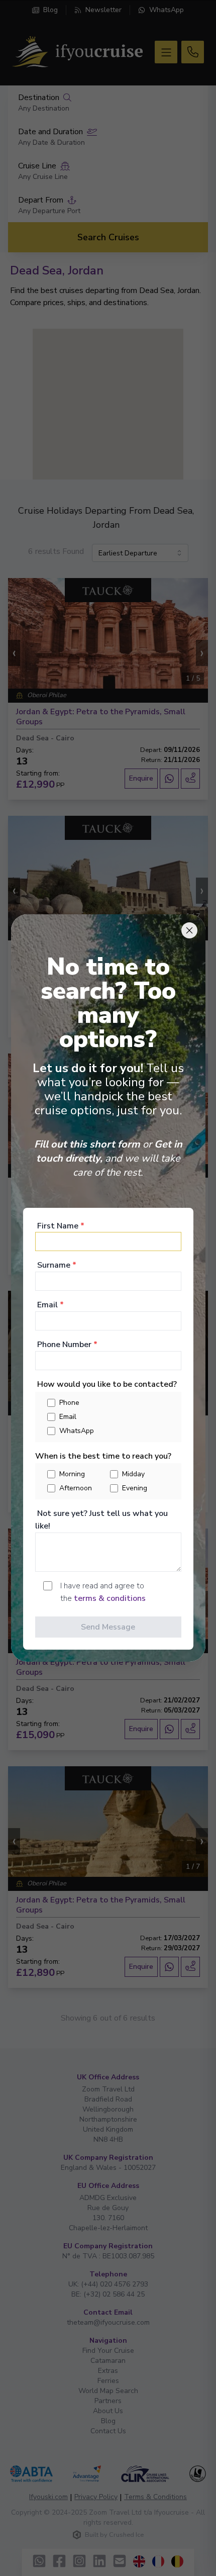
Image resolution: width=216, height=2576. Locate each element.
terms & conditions (110, 1598)
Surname (57, 1265)
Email (50, 1305)
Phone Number (67, 1345)
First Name (61, 1226)
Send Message (108, 1627)
